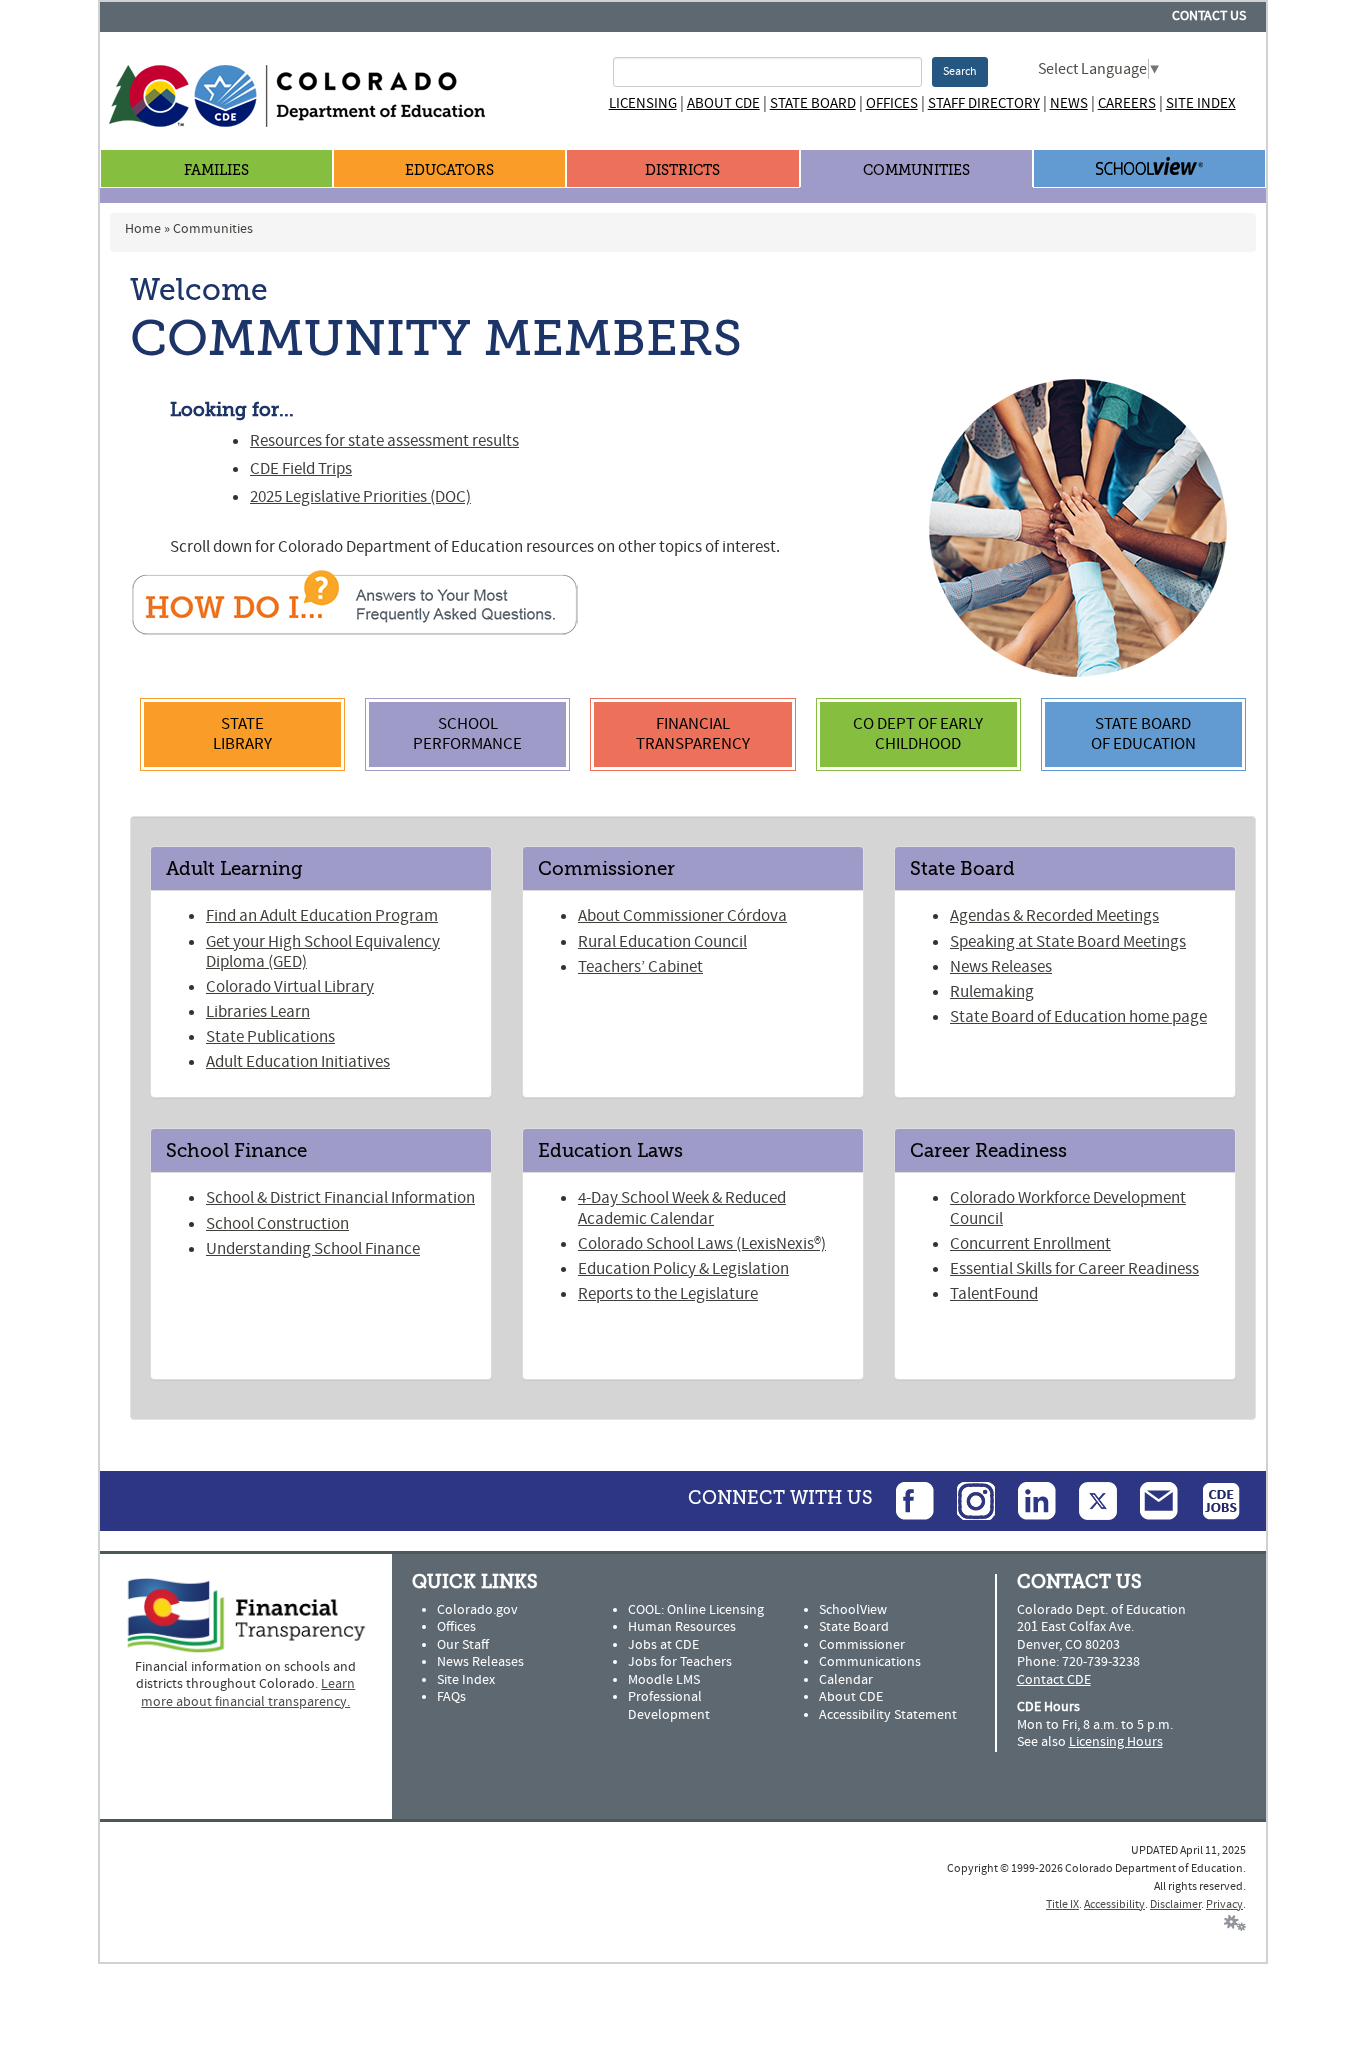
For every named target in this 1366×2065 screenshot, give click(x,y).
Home (143, 229)
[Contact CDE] (1149, 1500)
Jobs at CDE (663, 1645)
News (1069, 103)
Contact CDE (1054, 1680)
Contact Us (1209, 16)
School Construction (277, 1224)
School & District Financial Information (340, 1198)
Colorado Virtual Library (290, 987)
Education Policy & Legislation (683, 1269)
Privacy (1224, 1904)
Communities (916, 170)
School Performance (467, 734)
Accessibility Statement (888, 1715)
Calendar (846, 1680)
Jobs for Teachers (680, 1662)
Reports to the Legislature (668, 1294)
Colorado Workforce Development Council (1068, 1208)
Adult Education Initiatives (298, 1062)
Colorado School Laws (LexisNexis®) (702, 1244)
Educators (449, 170)
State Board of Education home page (1078, 1017)
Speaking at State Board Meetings (1068, 942)
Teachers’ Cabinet (640, 967)
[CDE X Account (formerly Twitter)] (1088, 1500)
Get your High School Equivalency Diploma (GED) (323, 952)
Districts (682, 170)
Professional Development (669, 1706)
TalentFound (994, 1294)
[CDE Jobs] (1211, 1500)
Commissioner (862, 1645)
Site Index (1201, 103)
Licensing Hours (1116, 1742)
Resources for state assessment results (384, 441)
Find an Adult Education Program (322, 916)
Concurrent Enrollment (1030, 1244)
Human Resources (682, 1627)
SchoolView (853, 1610)
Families (216, 170)
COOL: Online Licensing (696, 1610)
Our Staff (463, 1645)
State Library (242, 734)
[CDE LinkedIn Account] (1027, 1500)
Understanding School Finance (313, 1249)
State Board (813, 103)
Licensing (643, 103)
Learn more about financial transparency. (248, 1693)
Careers (1127, 103)
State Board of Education (1143, 734)
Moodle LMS (664, 1680)
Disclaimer (1175, 1904)
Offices (892, 103)
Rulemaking (992, 992)
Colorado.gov (477, 1610)
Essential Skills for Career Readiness (1074, 1269)
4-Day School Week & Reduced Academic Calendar (682, 1208)
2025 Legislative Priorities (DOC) (360, 497)
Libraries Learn (258, 1012)
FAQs (451, 1697)
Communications (870, 1662)
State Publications (270, 1037)
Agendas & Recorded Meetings (1054, 916)
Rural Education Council (662, 942)
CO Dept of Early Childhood (918, 734)
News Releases (1001, 967)
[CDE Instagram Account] (966, 1500)
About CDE (723, 103)
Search (960, 71)
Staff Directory (984, 103)
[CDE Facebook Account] (905, 1500)
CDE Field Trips (301, 469)
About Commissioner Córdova (682, 916)
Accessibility (1114, 1904)
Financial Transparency (693, 734)
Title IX (1062, 1904)
